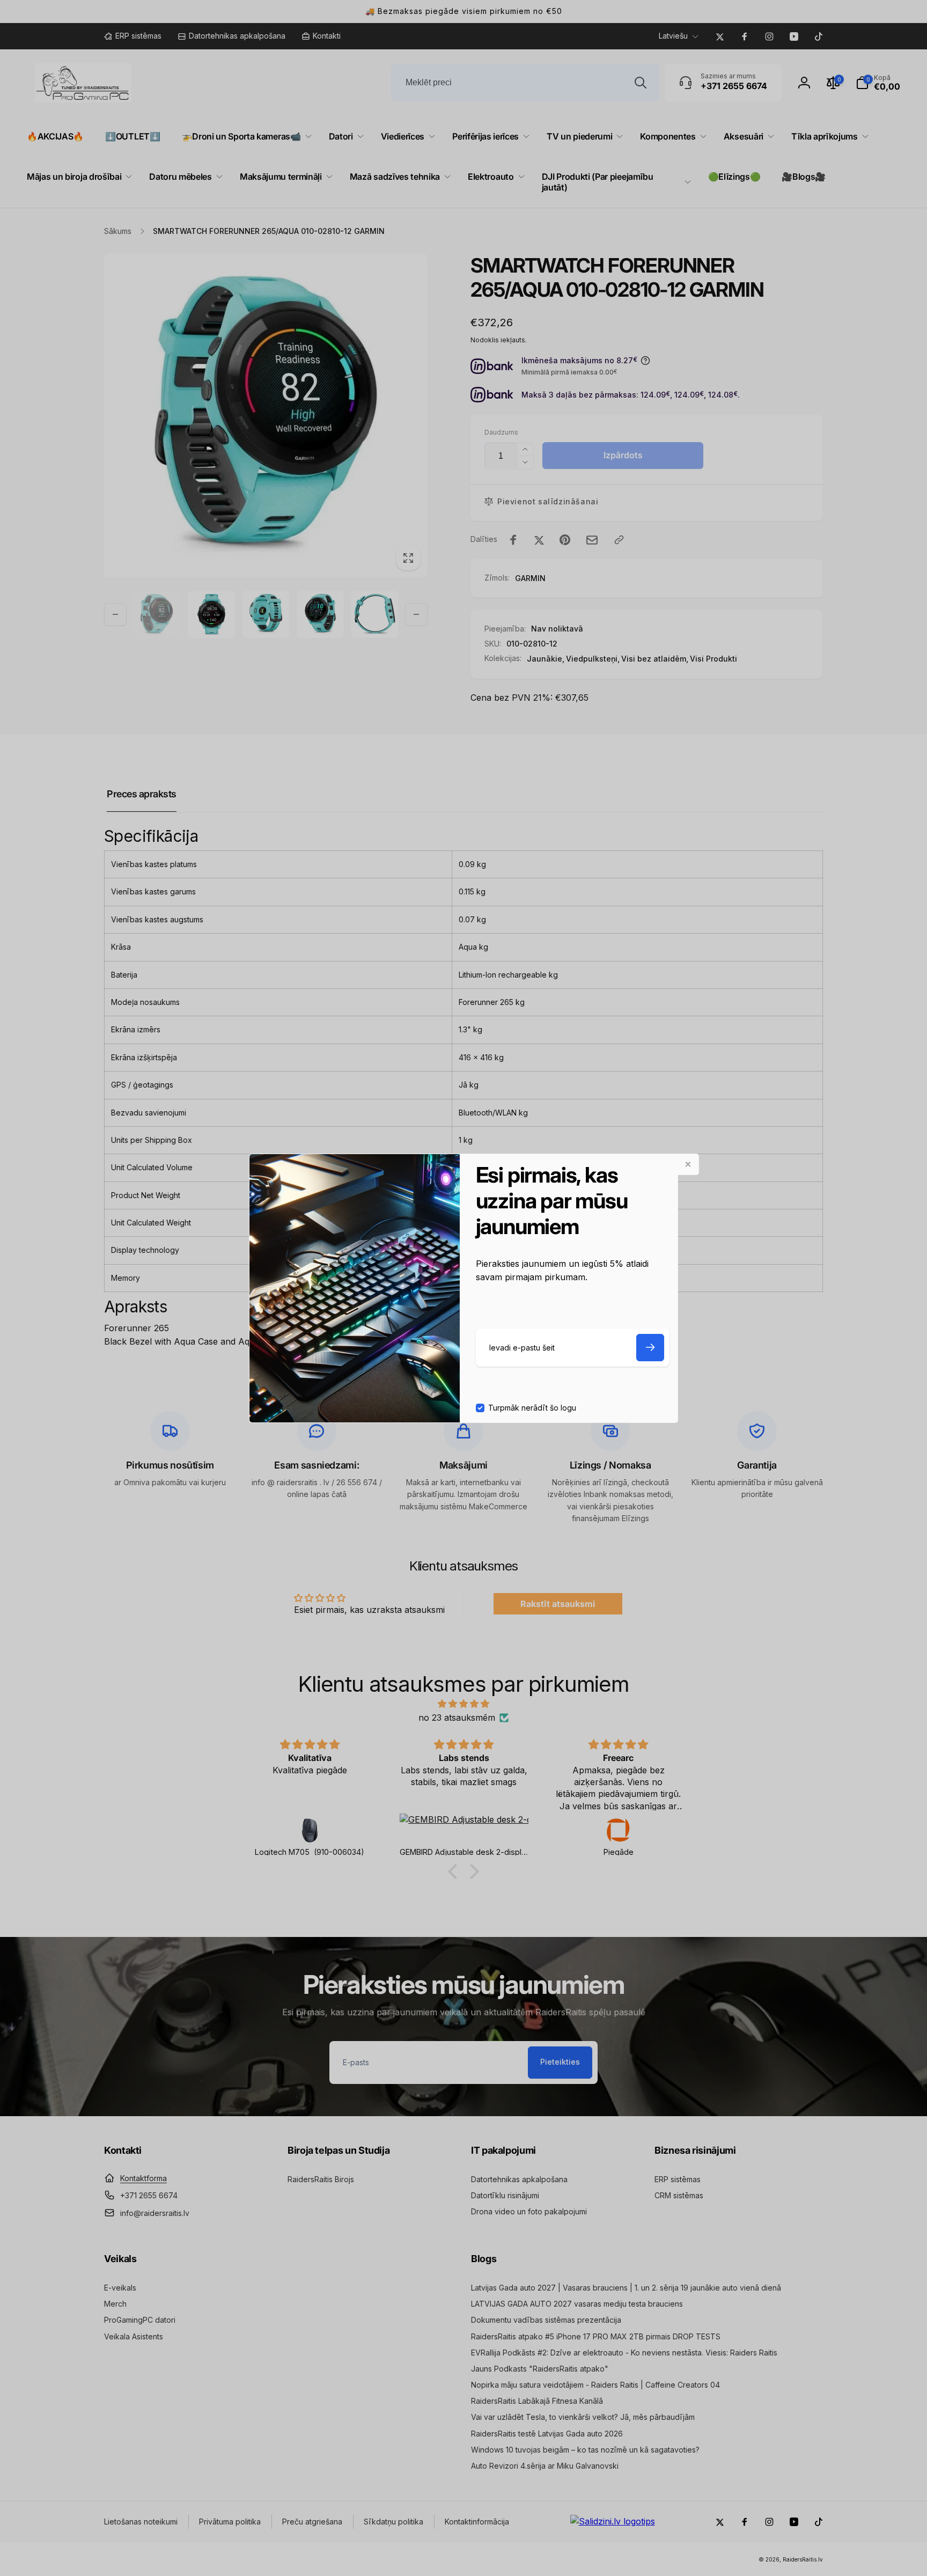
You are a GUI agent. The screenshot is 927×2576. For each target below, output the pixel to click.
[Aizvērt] (688, 1164)
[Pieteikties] (650, 1348)
